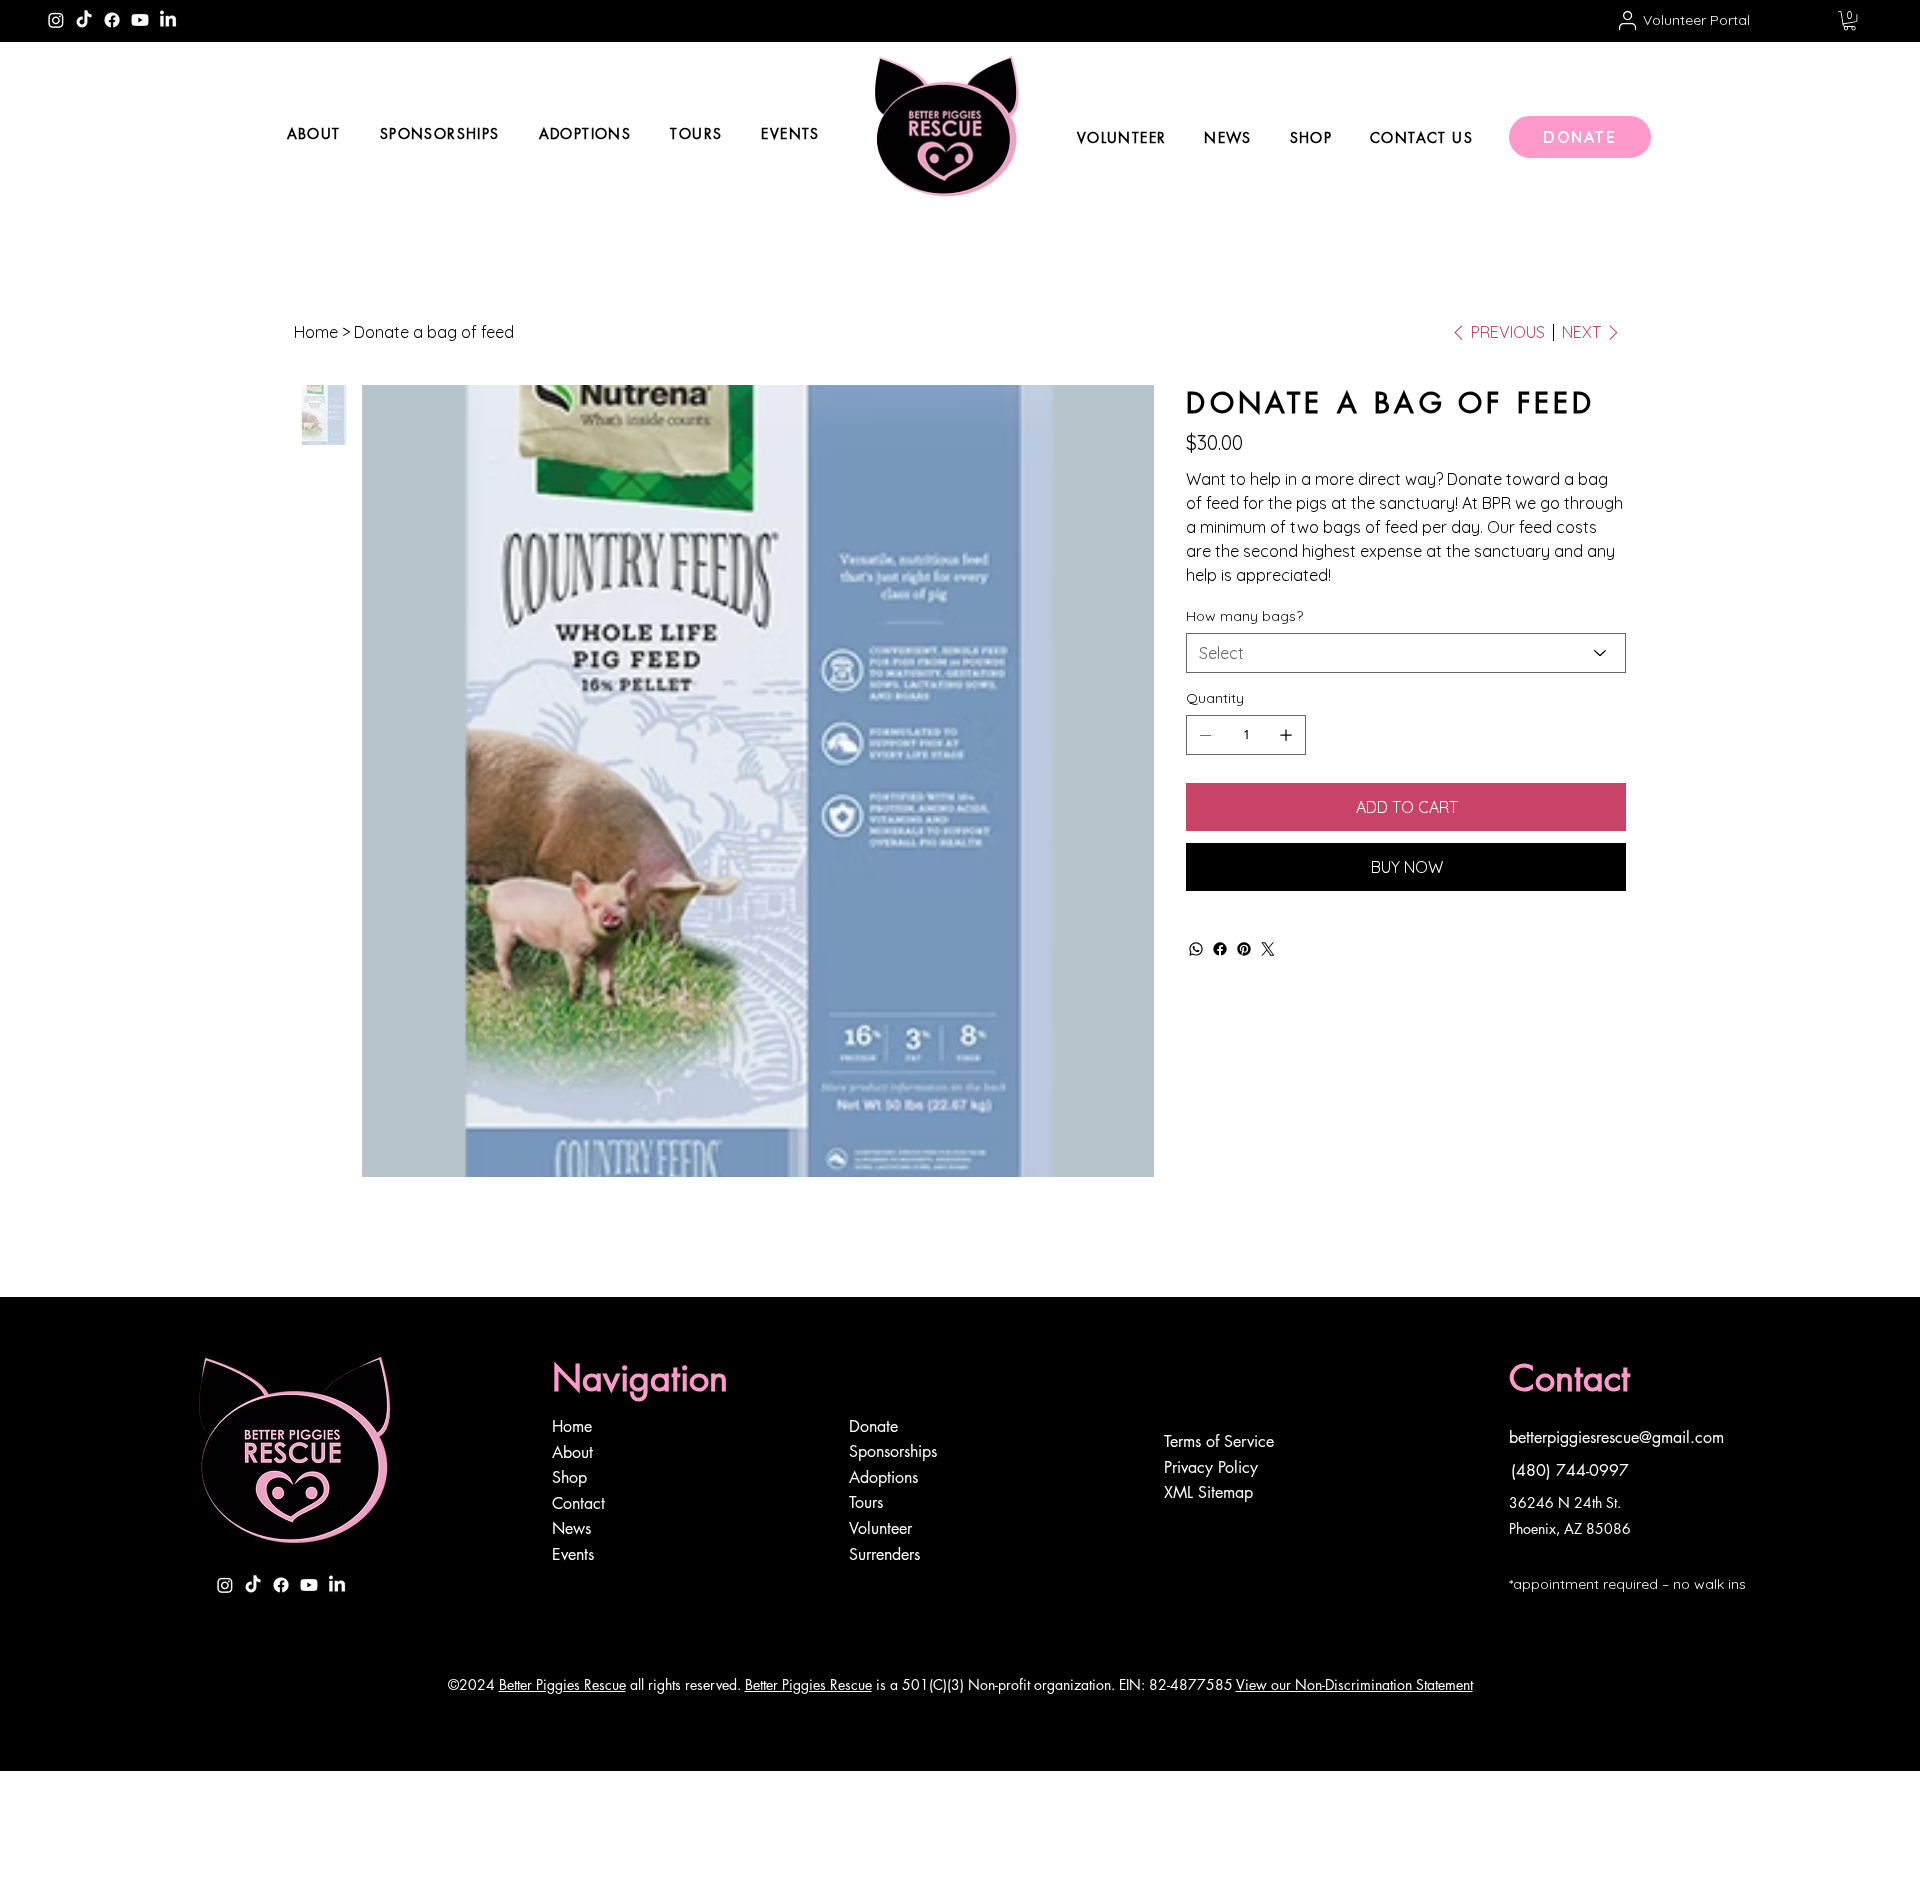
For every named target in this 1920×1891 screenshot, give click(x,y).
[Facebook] (112, 20)
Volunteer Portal (1696, 20)
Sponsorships (893, 1451)
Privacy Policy (1211, 1467)
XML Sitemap (1208, 1492)
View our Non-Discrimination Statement (1354, 1684)
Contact (578, 1503)
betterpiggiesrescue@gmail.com (1616, 1437)
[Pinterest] (1244, 949)
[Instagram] (56, 20)
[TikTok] (84, 20)
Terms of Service (1219, 1441)
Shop (569, 1477)
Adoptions (883, 1477)
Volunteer (880, 1528)
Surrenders (884, 1554)
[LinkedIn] (168, 20)
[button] (1849, 20)
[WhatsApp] (1196, 949)
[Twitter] (1268, 949)
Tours (866, 1502)
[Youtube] (140, 20)
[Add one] (1286, 735)
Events (573, 1554)
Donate (873, 1426)
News (571, 1528)
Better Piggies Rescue (562, 1684)
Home (574, 1426)
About (574, 1452)
